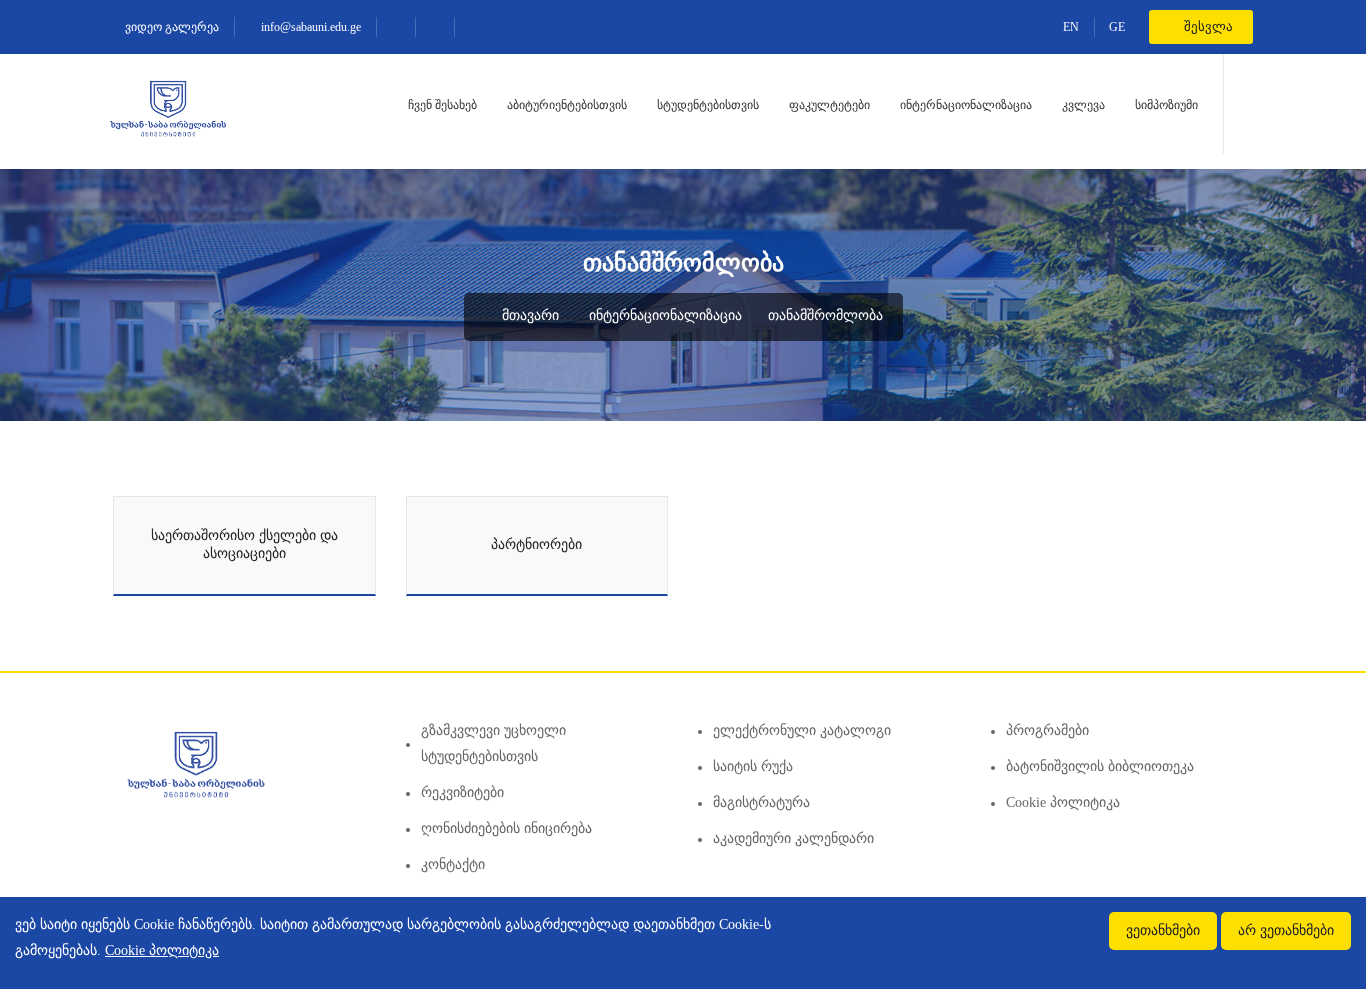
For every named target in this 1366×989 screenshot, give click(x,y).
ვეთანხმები (1163, 930)
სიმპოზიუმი (1166, 105)
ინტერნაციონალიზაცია (966, 105)
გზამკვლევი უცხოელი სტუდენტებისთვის (493, 743)
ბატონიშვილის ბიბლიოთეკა (1100, 766)
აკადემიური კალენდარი (793, 838)
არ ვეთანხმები (1286, 930)
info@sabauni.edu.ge (309, 27)
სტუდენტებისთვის (708, 105)
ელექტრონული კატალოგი (802, 730)
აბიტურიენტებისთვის (567, 105)
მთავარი (528, 315)
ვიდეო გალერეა (170, 27)
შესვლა (1207, 26)
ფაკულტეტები (829, 105)
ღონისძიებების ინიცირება (506, 828)
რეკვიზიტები (462, 792)
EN (1071, 27)
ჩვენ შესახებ (442, 105)
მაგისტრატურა (761, 802)
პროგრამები (1047, 730)
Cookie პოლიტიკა (1063, 802)
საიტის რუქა (753, 766)
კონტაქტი (453, 864)
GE (1117, 27)
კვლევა (1083, 105)
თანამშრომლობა (825, 315)
